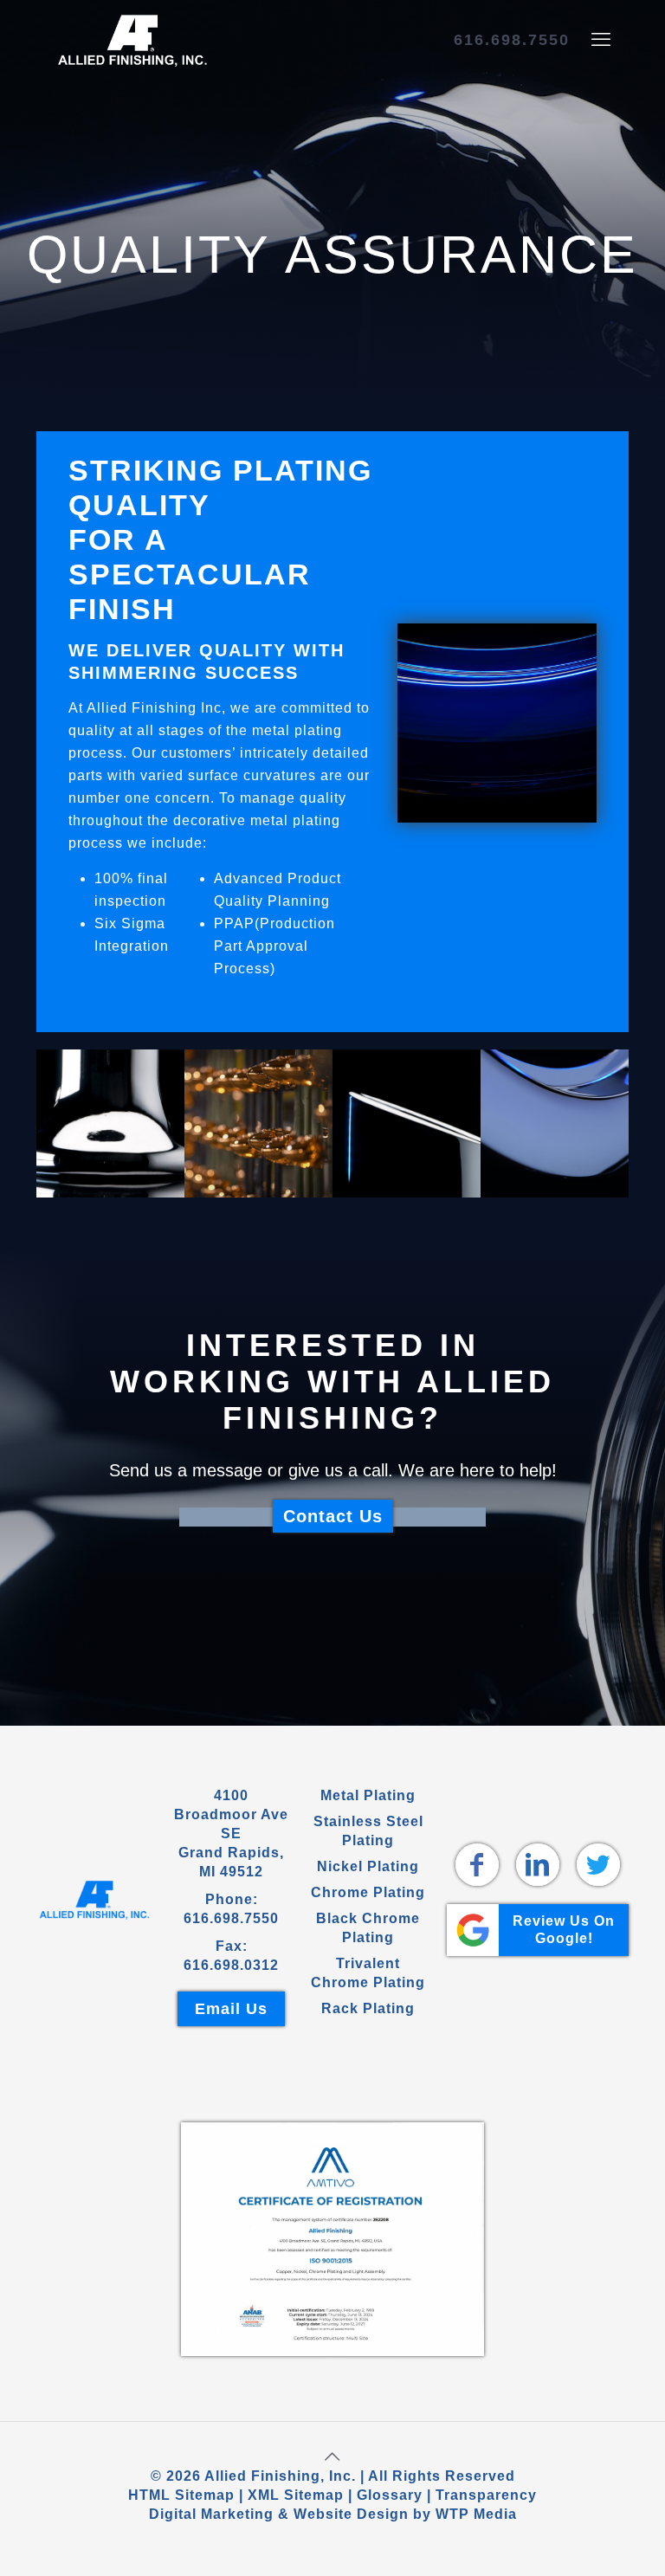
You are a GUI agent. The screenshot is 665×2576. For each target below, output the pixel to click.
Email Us (231, 2009)
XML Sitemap (296, 2495)
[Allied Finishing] (132, 40)
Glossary (390, 2495)
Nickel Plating (368, 1866)
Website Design (351, 2514)
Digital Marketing (211, 2514)
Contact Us (333, 1516)
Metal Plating (368, 1795)
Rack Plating (368, 2008)
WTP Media (476, 2514)
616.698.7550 (512, 40)
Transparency (486, 2495)
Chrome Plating (368, 1892)
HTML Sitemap (181, 2495)
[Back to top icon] (332, 2457)
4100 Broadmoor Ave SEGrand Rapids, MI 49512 (231, 1834)
